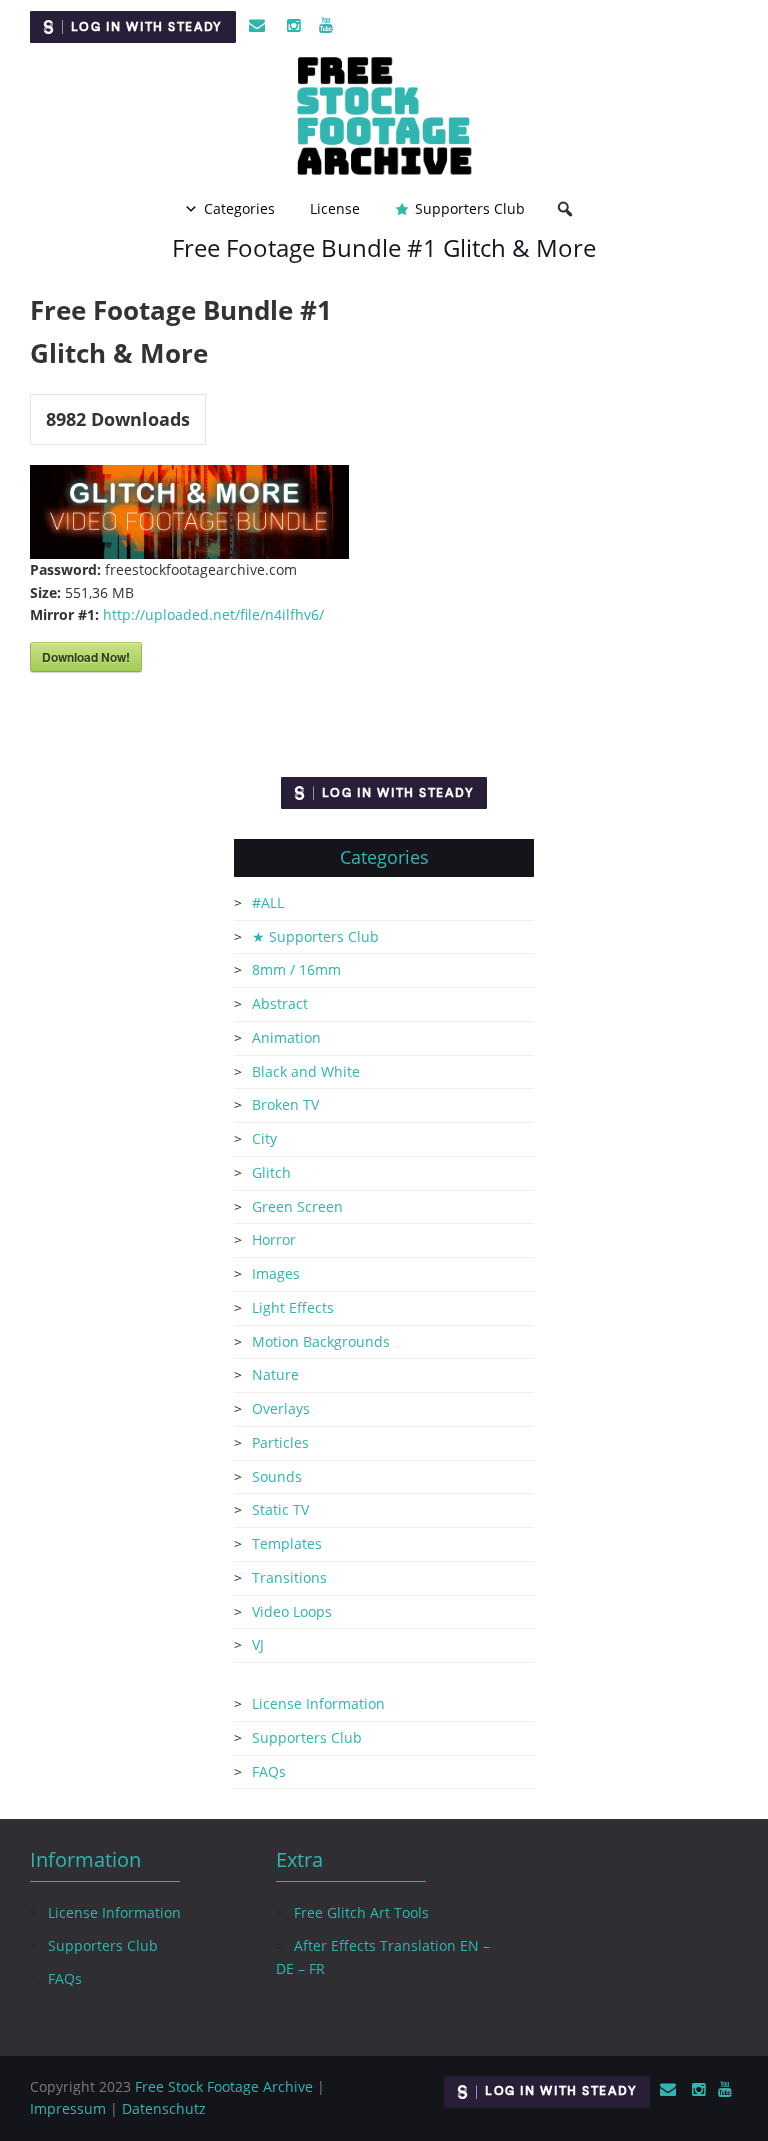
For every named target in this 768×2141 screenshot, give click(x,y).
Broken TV (285, 1104)
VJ (258, 1644)
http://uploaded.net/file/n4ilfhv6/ (213, 614)
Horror (274, 1239)
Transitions (289, 1577)
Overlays (281, 1408)
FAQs (269, 1771)
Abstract (280, 1003)
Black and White (306, 1071)
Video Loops (292, 1611)
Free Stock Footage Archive (224, 2086)
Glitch (271, 1172)
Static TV (280, 1509)
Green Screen (297, 1206)
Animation (286, 1037)
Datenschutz (164, 2108)
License (335, 208)
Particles (280, 1442)
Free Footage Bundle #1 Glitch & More (384, 247)
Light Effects (293, 1307)
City (264, 1138)
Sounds (277, 1476)
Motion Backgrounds (321, 1341)
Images (276, 1273)
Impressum (68, 2108)
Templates (287, 1543)
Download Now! (86, 657)
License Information (318, 1703)
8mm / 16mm (296, 969)
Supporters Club (470, 208)
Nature (275, 1374)
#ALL (268, 902)
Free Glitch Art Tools (361, 1912)
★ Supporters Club (315, 936)
